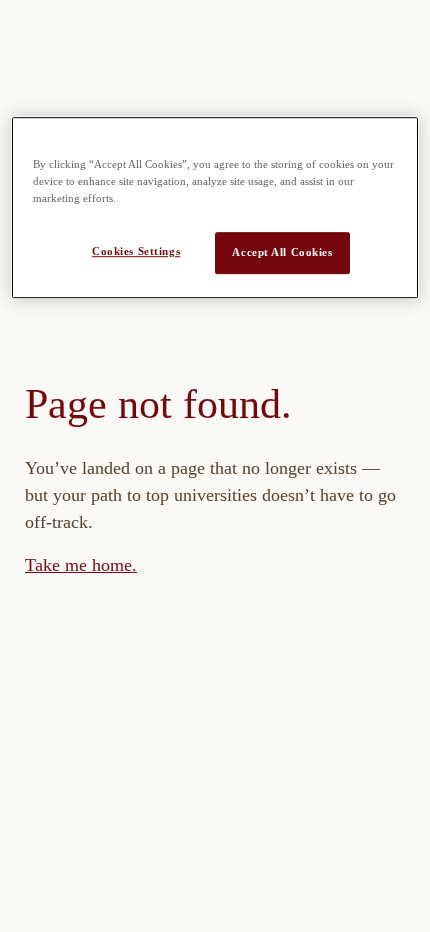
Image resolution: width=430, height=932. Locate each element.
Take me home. (81, 565)
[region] (215, 207)
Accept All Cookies (282, 252)
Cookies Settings (136, 251)
